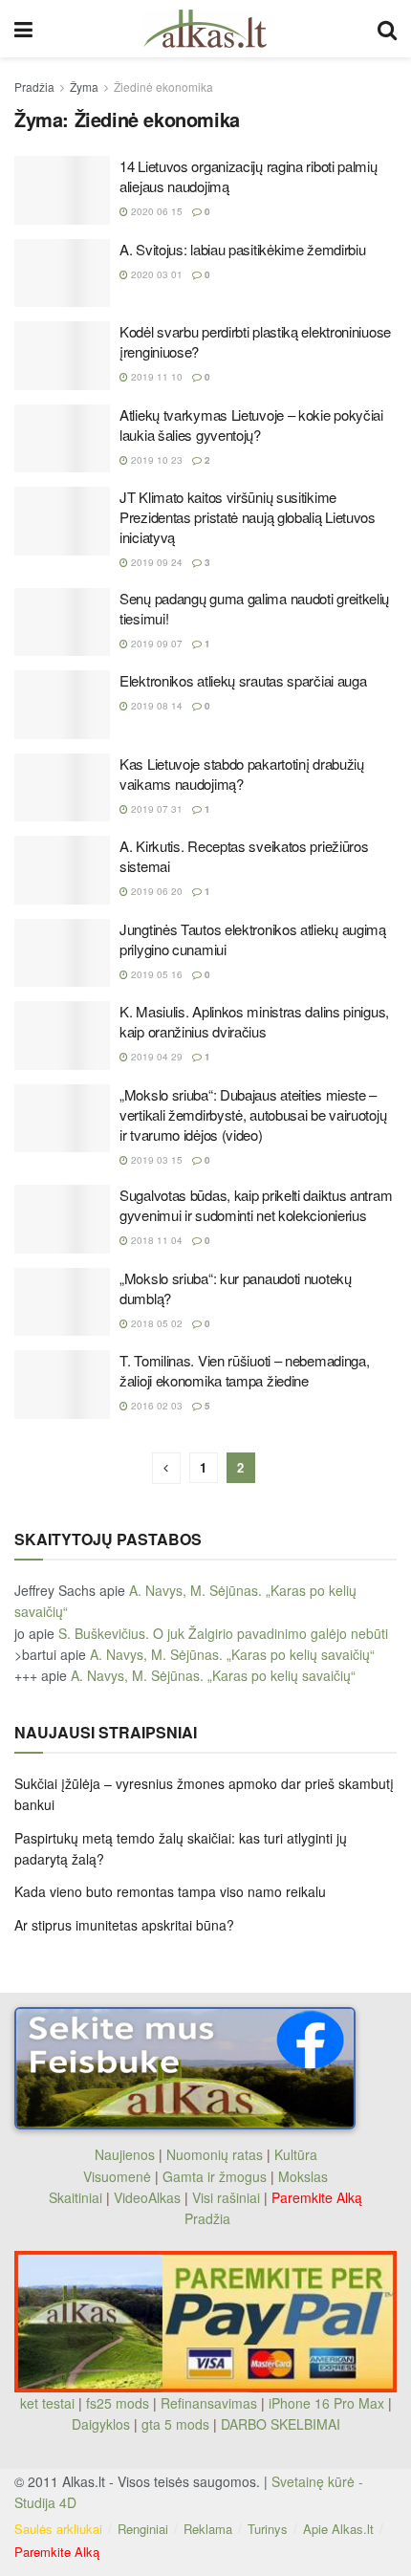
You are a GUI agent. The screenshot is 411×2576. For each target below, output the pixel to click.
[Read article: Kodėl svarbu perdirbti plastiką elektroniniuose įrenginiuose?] (62, 356)
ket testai (49, 2403)
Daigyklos (101, 2424)
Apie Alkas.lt (338, 2529)
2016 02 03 (155, 1406)
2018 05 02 (155, 1323)
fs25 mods (118, 2403)
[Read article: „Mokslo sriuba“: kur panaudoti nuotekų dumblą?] (62, 1302)
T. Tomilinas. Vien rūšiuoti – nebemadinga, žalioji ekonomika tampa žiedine (244, 1370)
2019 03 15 (155, 1160)
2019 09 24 (155, 562)
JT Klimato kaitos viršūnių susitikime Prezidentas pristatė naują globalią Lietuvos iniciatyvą (248, 517)
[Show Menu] (23, 29)
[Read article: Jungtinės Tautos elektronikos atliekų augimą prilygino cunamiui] (62, 953)
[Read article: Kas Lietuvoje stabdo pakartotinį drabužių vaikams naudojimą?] (62, 788)
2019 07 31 (155, 809)
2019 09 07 (155, 644)
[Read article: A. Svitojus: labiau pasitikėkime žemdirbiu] (62, 273)
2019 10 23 (155, 460)
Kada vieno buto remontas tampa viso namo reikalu (170, 1891)
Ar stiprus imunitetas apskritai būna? (124, 1925)
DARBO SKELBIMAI (281, 2424)
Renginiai (143, 2529)
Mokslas (303, 2176)
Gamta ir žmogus (215, 2176)
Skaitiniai (76, 2197)
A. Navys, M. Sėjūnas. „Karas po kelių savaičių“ (232, 1654)
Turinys (268, 2529)
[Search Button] (387, 29)
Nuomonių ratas (215, 2154)
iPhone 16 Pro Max (326, 2403)
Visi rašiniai (226, 2197)
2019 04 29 (155, 1057)
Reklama (208, 2529)
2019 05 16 (155, 974)
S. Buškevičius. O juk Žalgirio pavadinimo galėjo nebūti (223, 1633)
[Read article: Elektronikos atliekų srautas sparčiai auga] (62, 705)
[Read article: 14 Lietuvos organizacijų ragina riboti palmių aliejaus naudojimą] (62, 190)
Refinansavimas (209, 2403)
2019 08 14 (155, 706)
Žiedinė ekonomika (163, 87)
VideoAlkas (147, 2197)
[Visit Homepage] (205, 29)
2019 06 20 (155, 891)
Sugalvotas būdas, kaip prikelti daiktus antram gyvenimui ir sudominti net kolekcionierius (256, 1205)
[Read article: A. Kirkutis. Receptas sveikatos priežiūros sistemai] (62, 870)
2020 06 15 (155, 211)
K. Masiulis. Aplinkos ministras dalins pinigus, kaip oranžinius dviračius (254, 1021)
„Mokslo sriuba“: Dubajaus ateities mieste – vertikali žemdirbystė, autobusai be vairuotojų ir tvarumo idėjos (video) (253, 1114)
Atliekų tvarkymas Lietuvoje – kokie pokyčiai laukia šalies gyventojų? (251, 425)
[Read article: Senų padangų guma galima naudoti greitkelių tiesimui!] (62, 622)
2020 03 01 (155, 274)
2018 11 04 (155, 1240)
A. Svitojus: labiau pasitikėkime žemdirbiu (242, 249)
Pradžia (34, 87)
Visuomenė (117, 2176)
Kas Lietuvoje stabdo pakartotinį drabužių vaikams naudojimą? (242, 774)
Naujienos (125, 2154)
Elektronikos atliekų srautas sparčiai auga (243, 680)
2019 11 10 (155, 377)
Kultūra (296, 2154)
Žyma (84, 87)
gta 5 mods (177, 2424)
